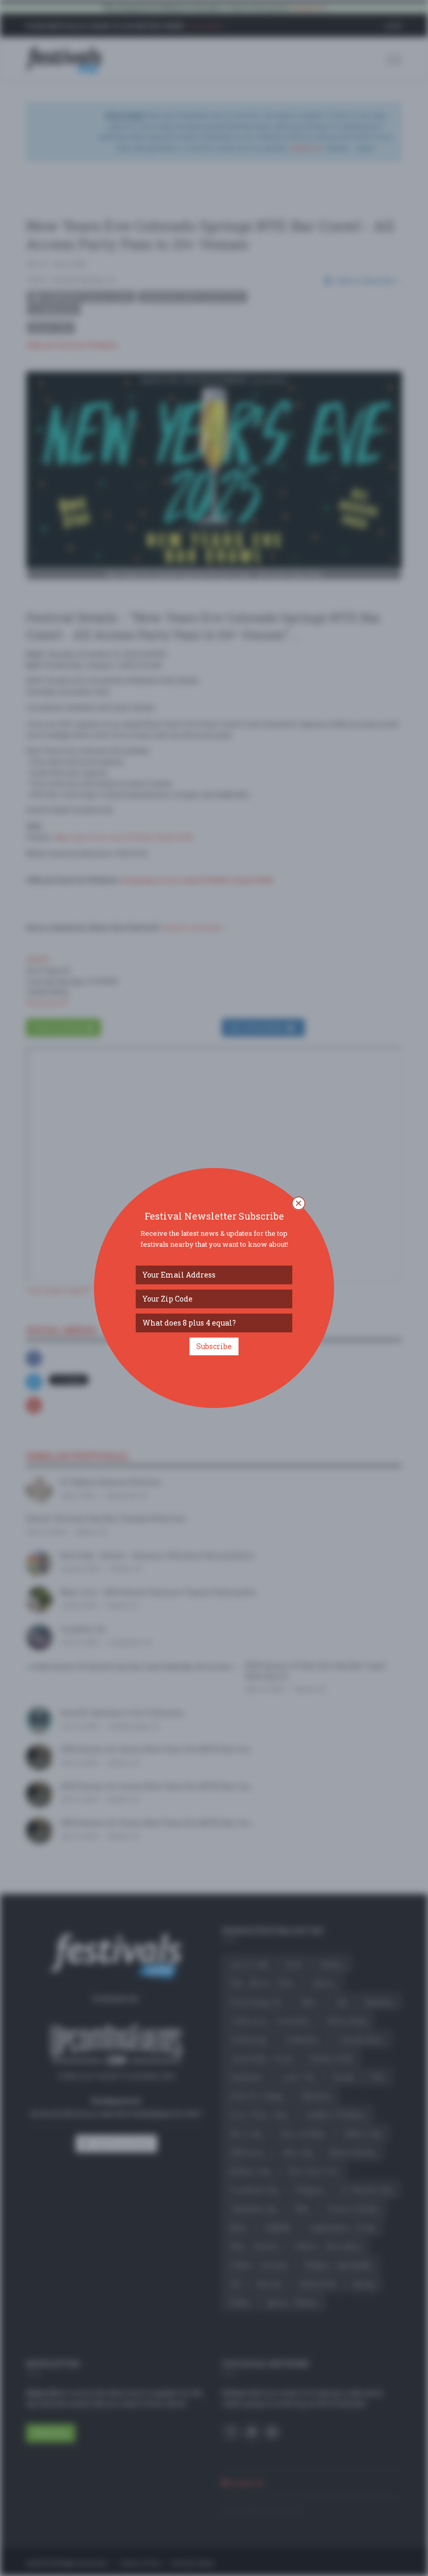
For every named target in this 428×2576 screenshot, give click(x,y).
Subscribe (214, 1346)
